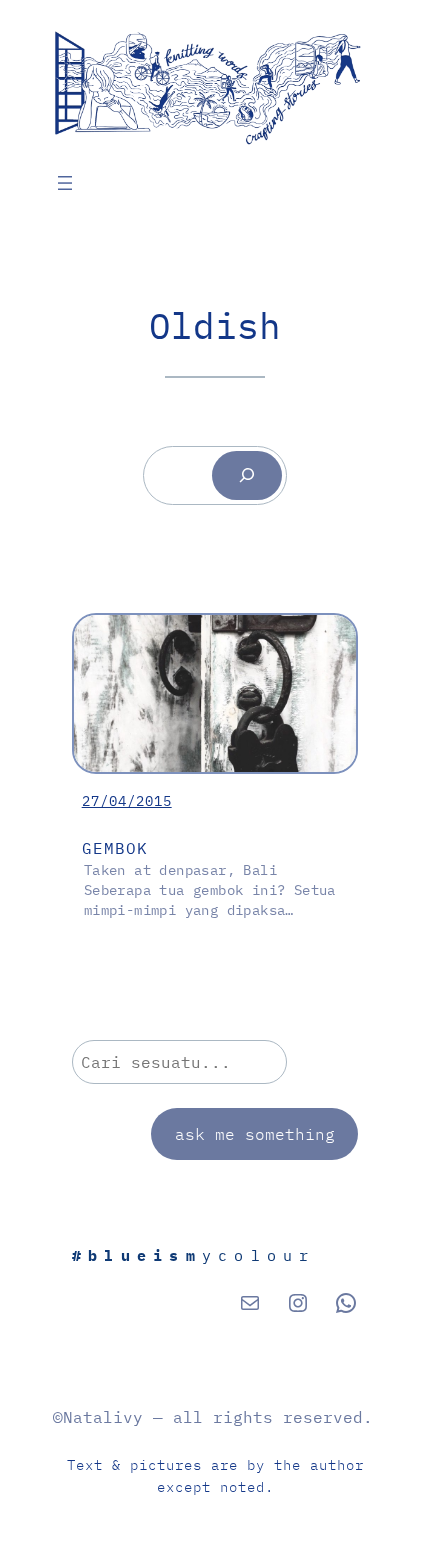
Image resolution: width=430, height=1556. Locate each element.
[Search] (246, 475)
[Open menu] (65, 183)
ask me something (255, 1133)
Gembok (115, 847)
